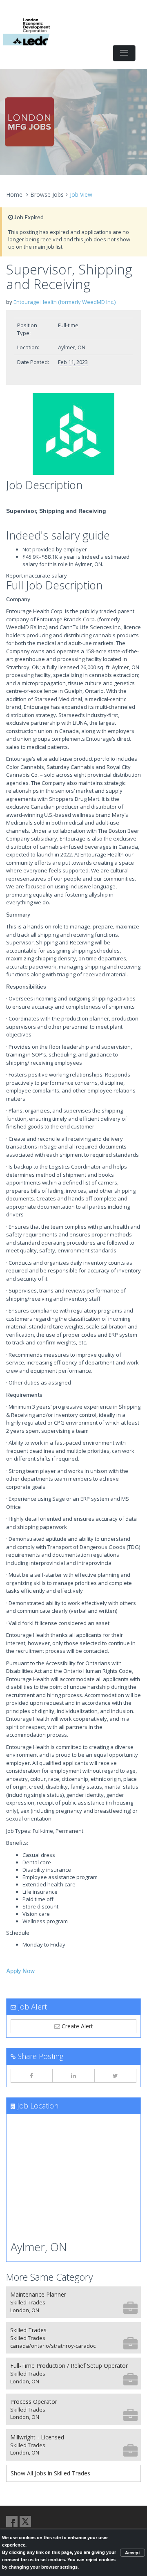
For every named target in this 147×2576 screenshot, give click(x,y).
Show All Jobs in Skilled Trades (50, 2473)
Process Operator (34, 2409)
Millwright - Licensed (37, 2445)
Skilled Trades (53, 2338)
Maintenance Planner (38, 2302)
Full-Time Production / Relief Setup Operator (69, 2373)
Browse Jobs (47, 194)
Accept (133, 2553)
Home (14, 194)
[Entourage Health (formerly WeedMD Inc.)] (73, 434)
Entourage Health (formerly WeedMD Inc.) (65, 302)
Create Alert (77, 2026)
